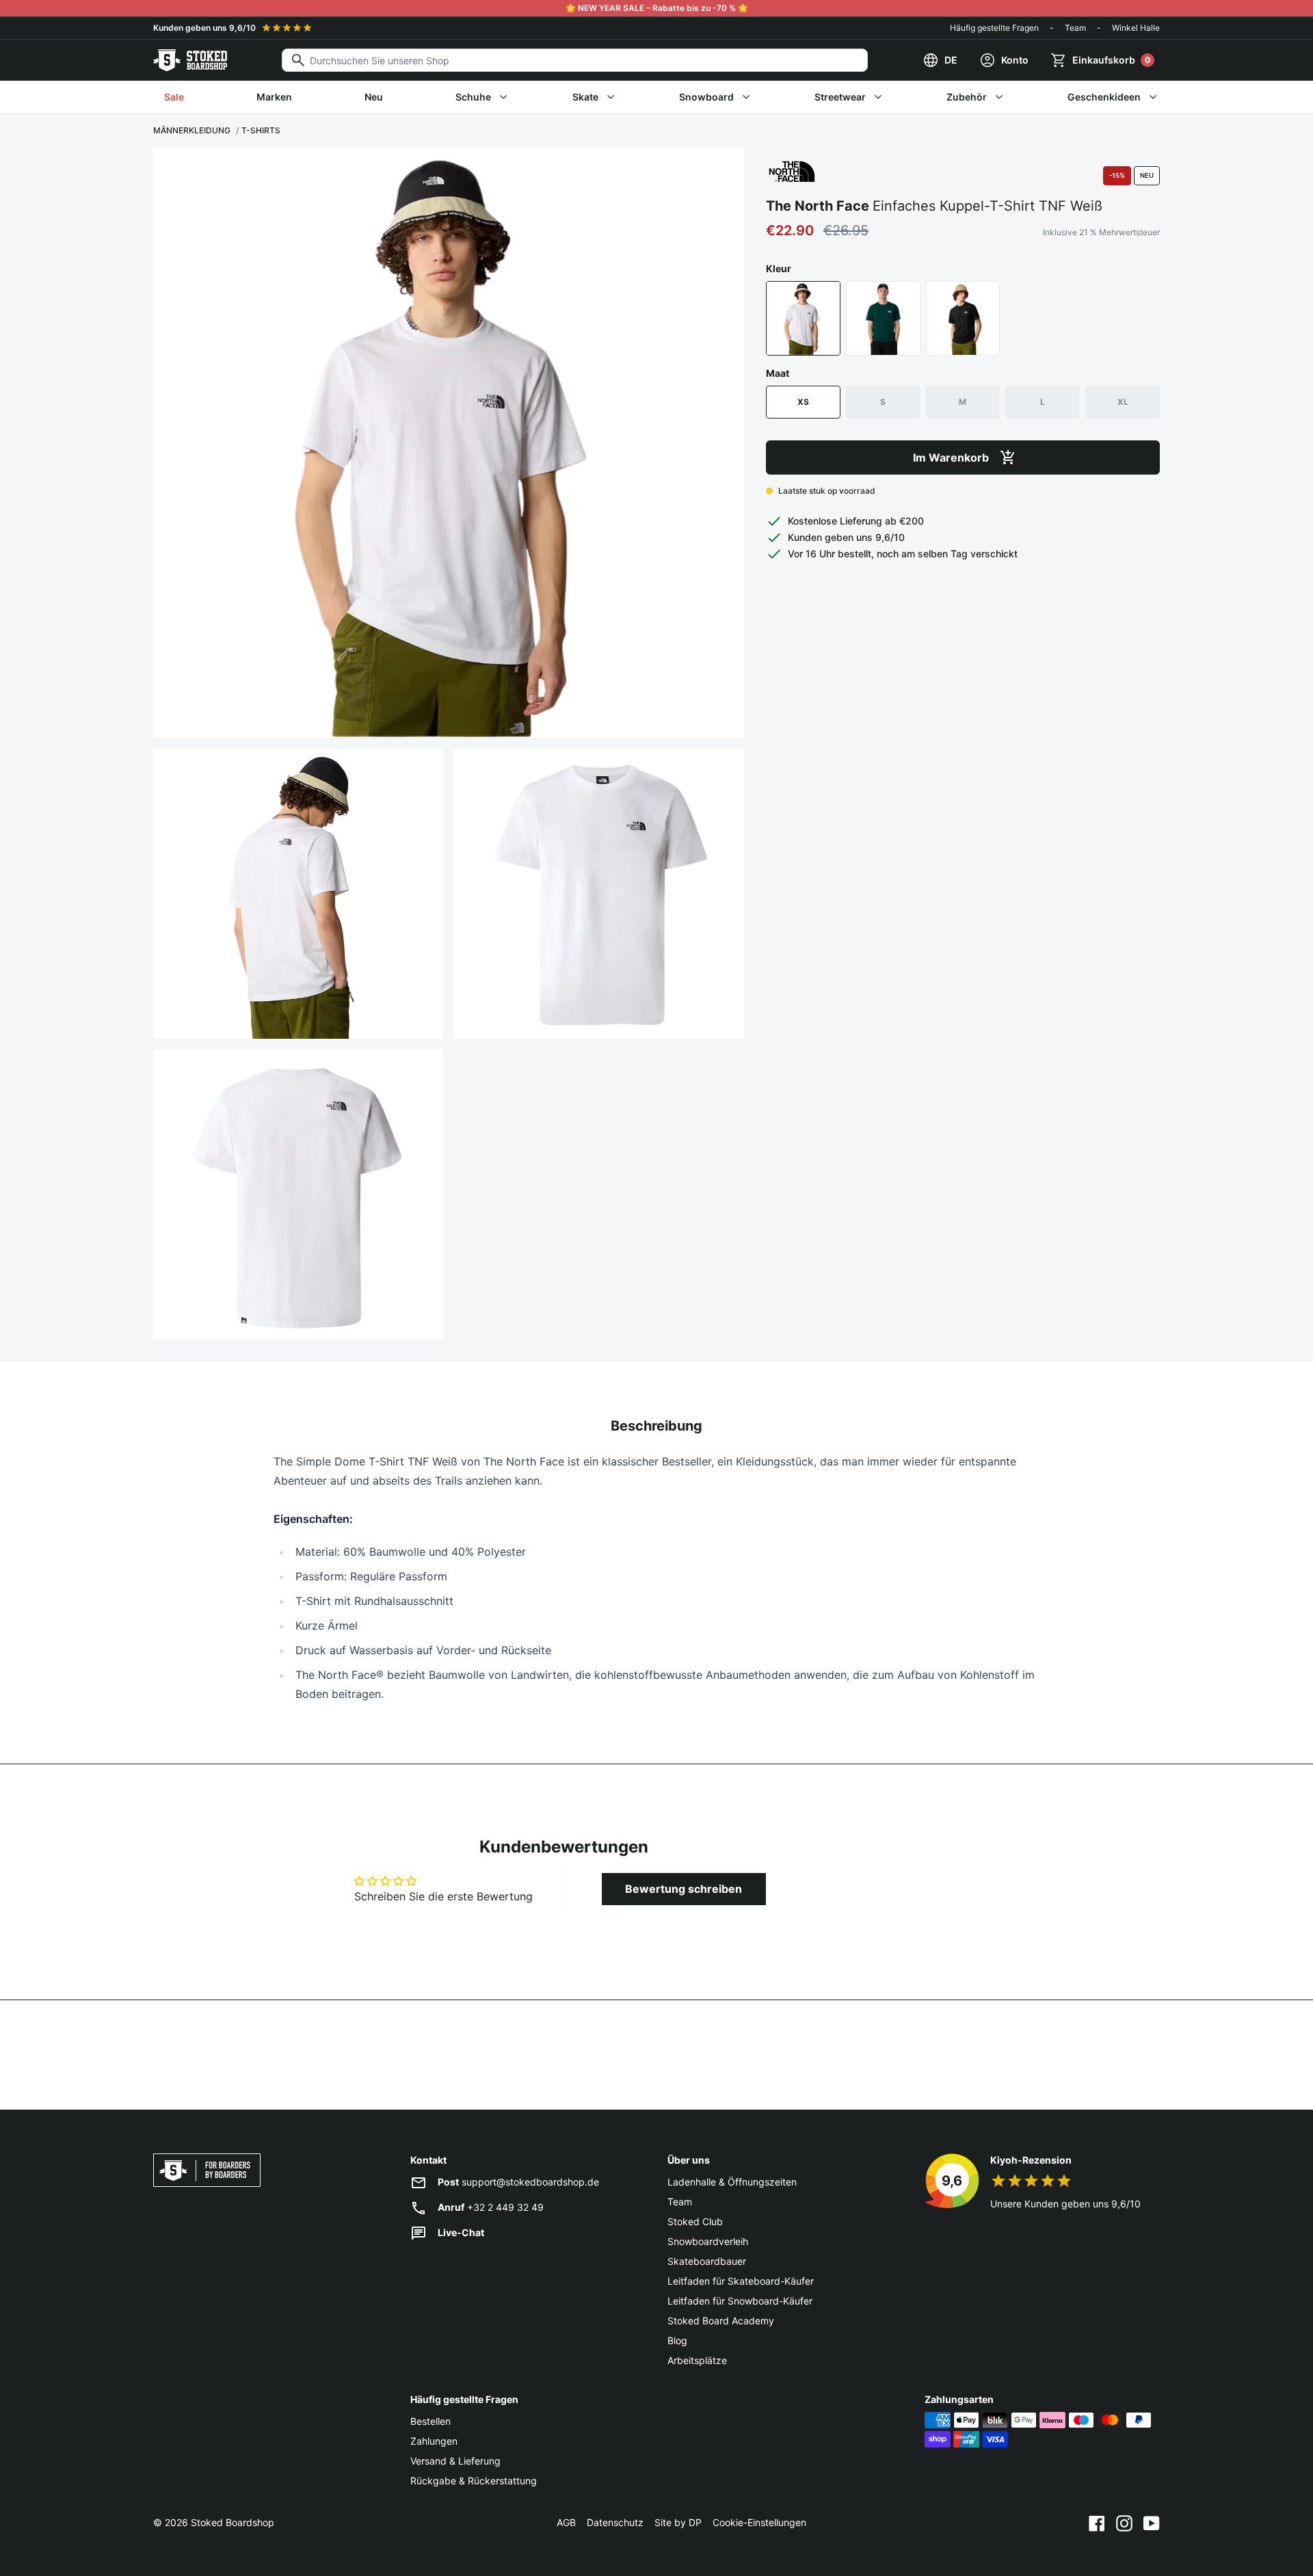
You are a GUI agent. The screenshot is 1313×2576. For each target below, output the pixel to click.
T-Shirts (261, 130)
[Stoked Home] (190, 60)
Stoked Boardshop (233, 2522)
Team (1075, 28)
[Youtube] (1152, 2523)
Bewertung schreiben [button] (684, 1889)
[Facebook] (1097, 2523)
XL (1123, 402)
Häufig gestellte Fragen (994, 28)
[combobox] (575, 60)
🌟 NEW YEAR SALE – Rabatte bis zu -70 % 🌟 (657, 8)
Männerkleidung (192, 130)
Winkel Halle (1136, 28)
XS (803, 402)
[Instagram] (1124, 2523)
